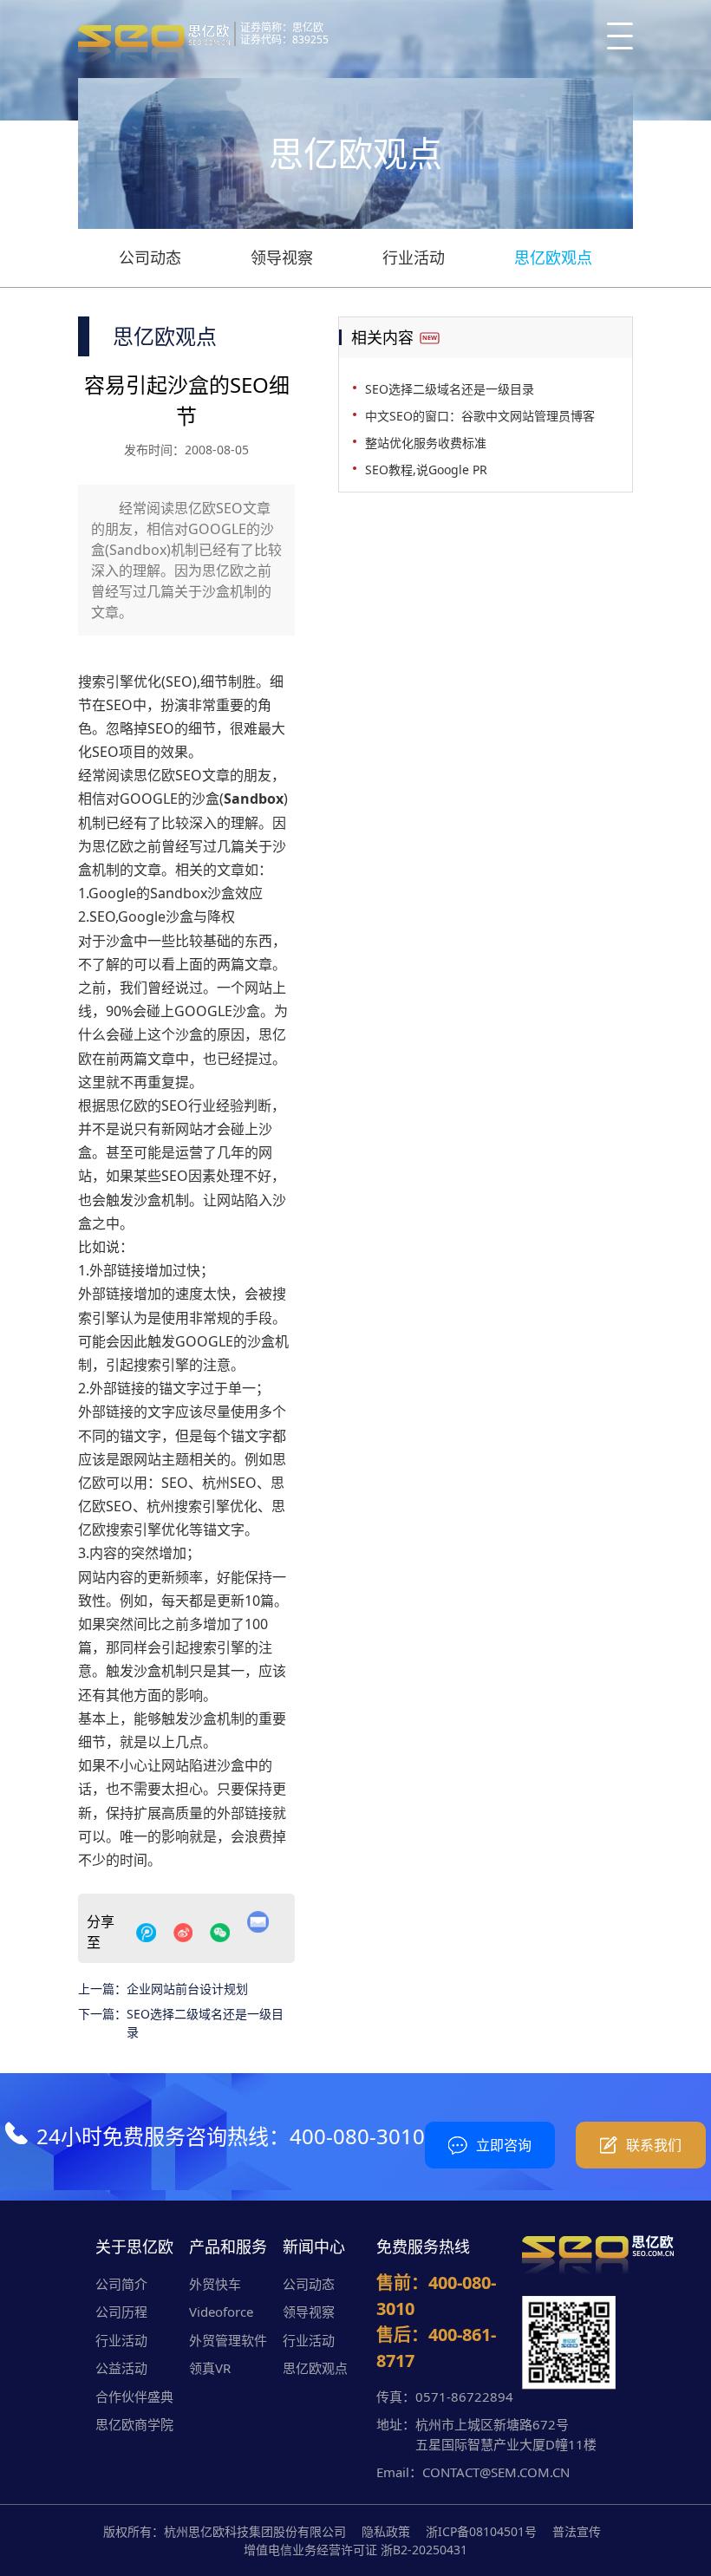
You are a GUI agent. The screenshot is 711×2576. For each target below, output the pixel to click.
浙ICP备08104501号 (481, 2531)
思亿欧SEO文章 (182, 775)
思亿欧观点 (553, 258)
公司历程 (121, 2312)
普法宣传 (577, 2531)
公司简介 (121, 2284)
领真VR (210, 2368)
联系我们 (654, 2145)
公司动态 (150, 258)
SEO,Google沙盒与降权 (162, 916)
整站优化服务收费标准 (426, 443)
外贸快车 (215, 2284)
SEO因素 (189, 1176)
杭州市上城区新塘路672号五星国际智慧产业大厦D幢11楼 (506, 2434)
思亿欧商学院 (134, 2424)
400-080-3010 (357, 2136)
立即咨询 (504, 2145)
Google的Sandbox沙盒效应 (176, 893)
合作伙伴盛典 (134, 2397)
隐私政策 (386, 2531)
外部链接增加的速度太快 (154, 1294)
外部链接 (106, 1412)
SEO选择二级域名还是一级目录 (205, 2023)
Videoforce (221, 2312)
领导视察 (282, 258)
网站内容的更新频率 (140, 1577)
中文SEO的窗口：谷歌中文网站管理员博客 (480, 416)
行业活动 (414, 258)
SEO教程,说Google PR (426, 470)
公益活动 (121, 2368)
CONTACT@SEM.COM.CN (496, 2472)
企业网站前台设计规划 (187, 1989)
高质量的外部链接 (217, 1813)
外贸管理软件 (228, 2340)
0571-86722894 (464, 2397)
